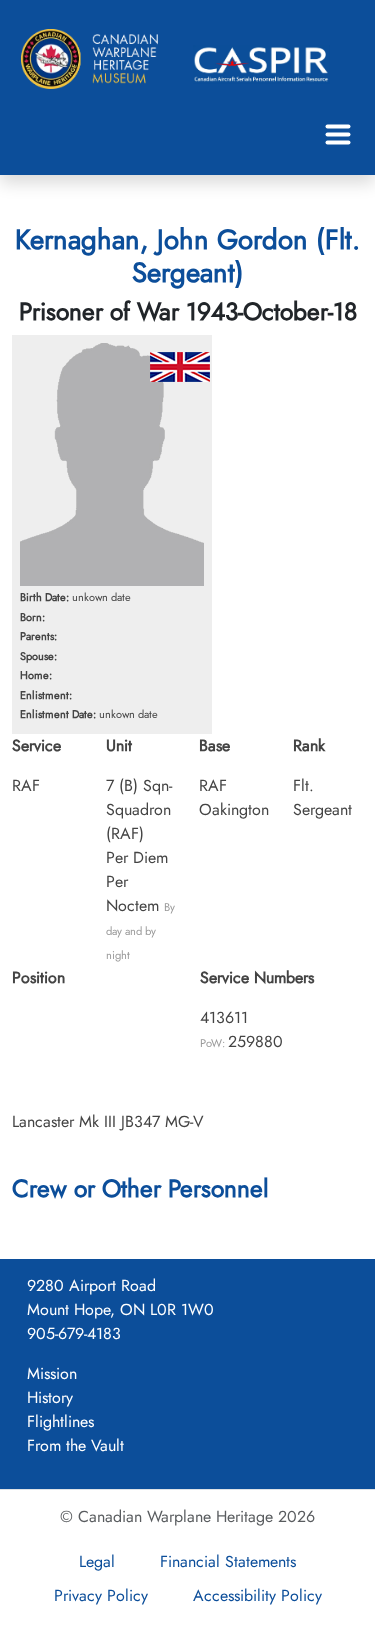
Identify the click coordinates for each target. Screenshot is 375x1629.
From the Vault (75, 1445)
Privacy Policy (101, 1595)
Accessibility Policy (257, 1595)
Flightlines (60, 1421)
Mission (52, 1373)
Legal (97, 1561)
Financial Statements (228, 1561)
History (50, 1397)
